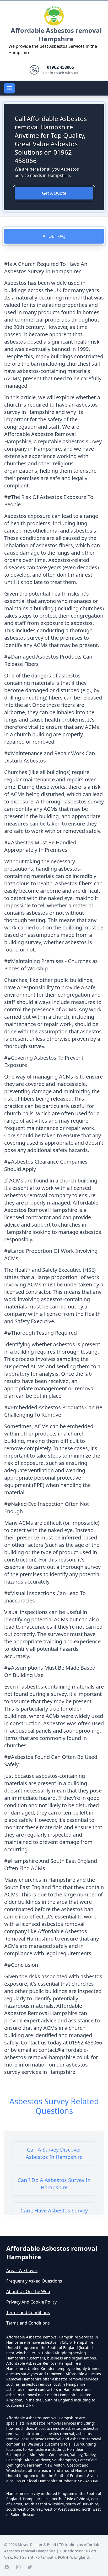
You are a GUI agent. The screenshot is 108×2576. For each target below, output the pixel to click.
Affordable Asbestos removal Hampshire (56, 35)
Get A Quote (54, 193)
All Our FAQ (54, 236)
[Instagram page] (18, 2567)
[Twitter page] (30, 2567)
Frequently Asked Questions (34, 2281)
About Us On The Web (28, 2291)
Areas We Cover (22, 2270)
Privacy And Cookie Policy (31, 2302)
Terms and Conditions (28, 2312)
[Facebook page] (7, 2567)
